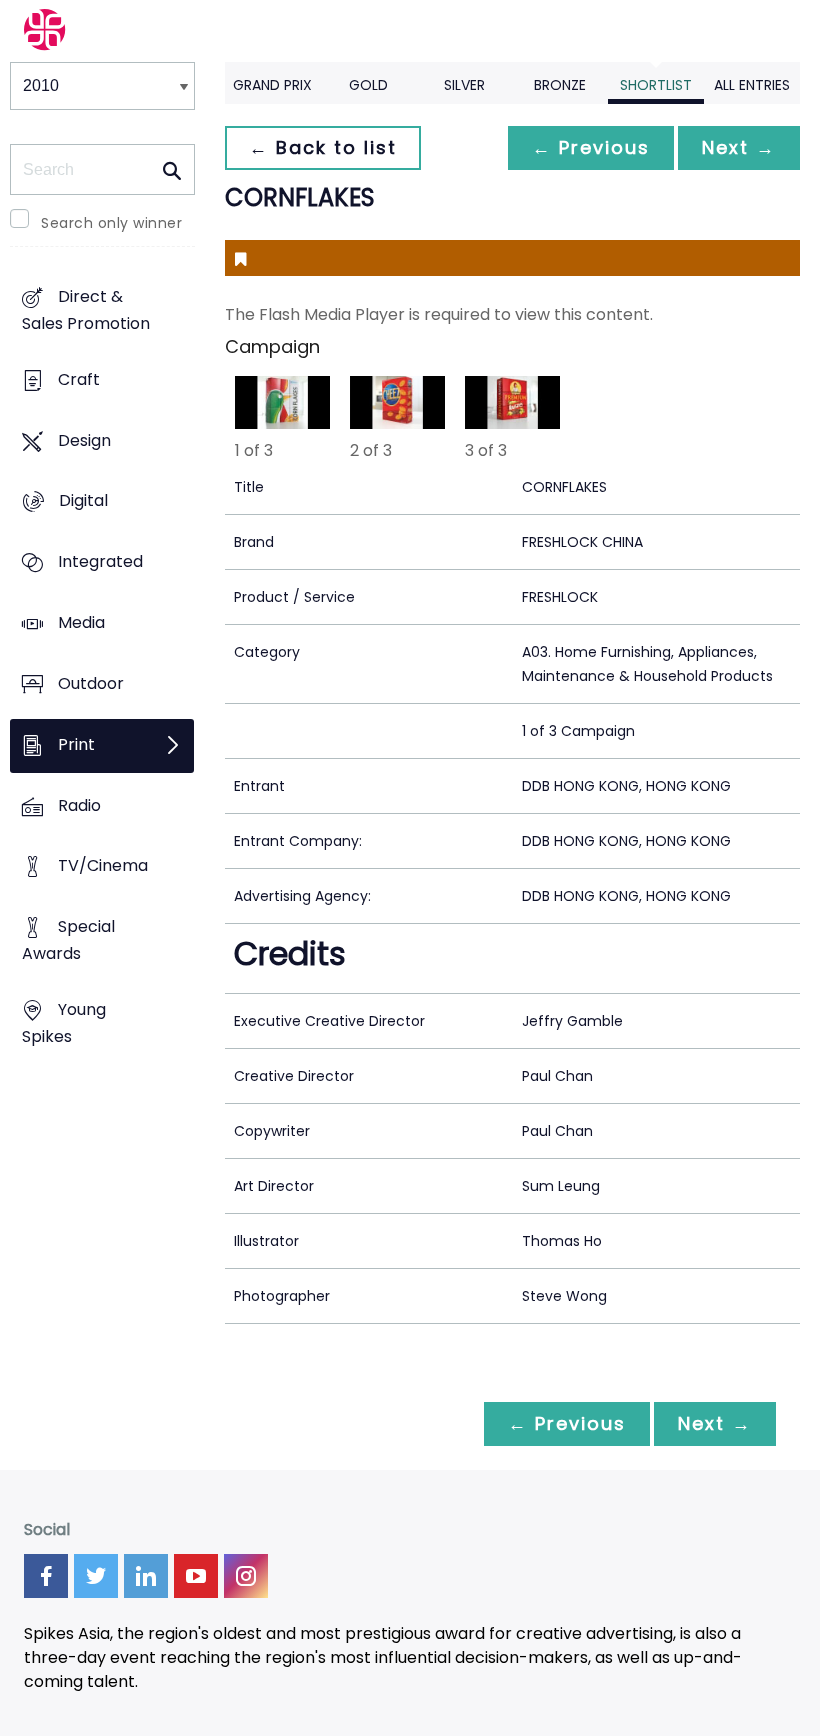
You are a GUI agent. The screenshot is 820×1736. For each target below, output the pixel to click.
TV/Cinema (103, 866)
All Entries (752, 85)
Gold (368, 85)
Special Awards (68, 941)
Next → (739, 147)
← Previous (591, 147)
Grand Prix (272, 85)
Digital (83, 501)
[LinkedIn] (146, 1576)
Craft (79, 379)
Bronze (560, 85)
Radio (79, 805)
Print (76, 744)
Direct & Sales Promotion (86, 310)
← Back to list (323, 147)
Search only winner (111, 223)
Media (81, 622)
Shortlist (656, 85)
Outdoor (91, 683)
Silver (464, 85)
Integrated (100, 562)
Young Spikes (64, 1023)
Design (84, 440)
